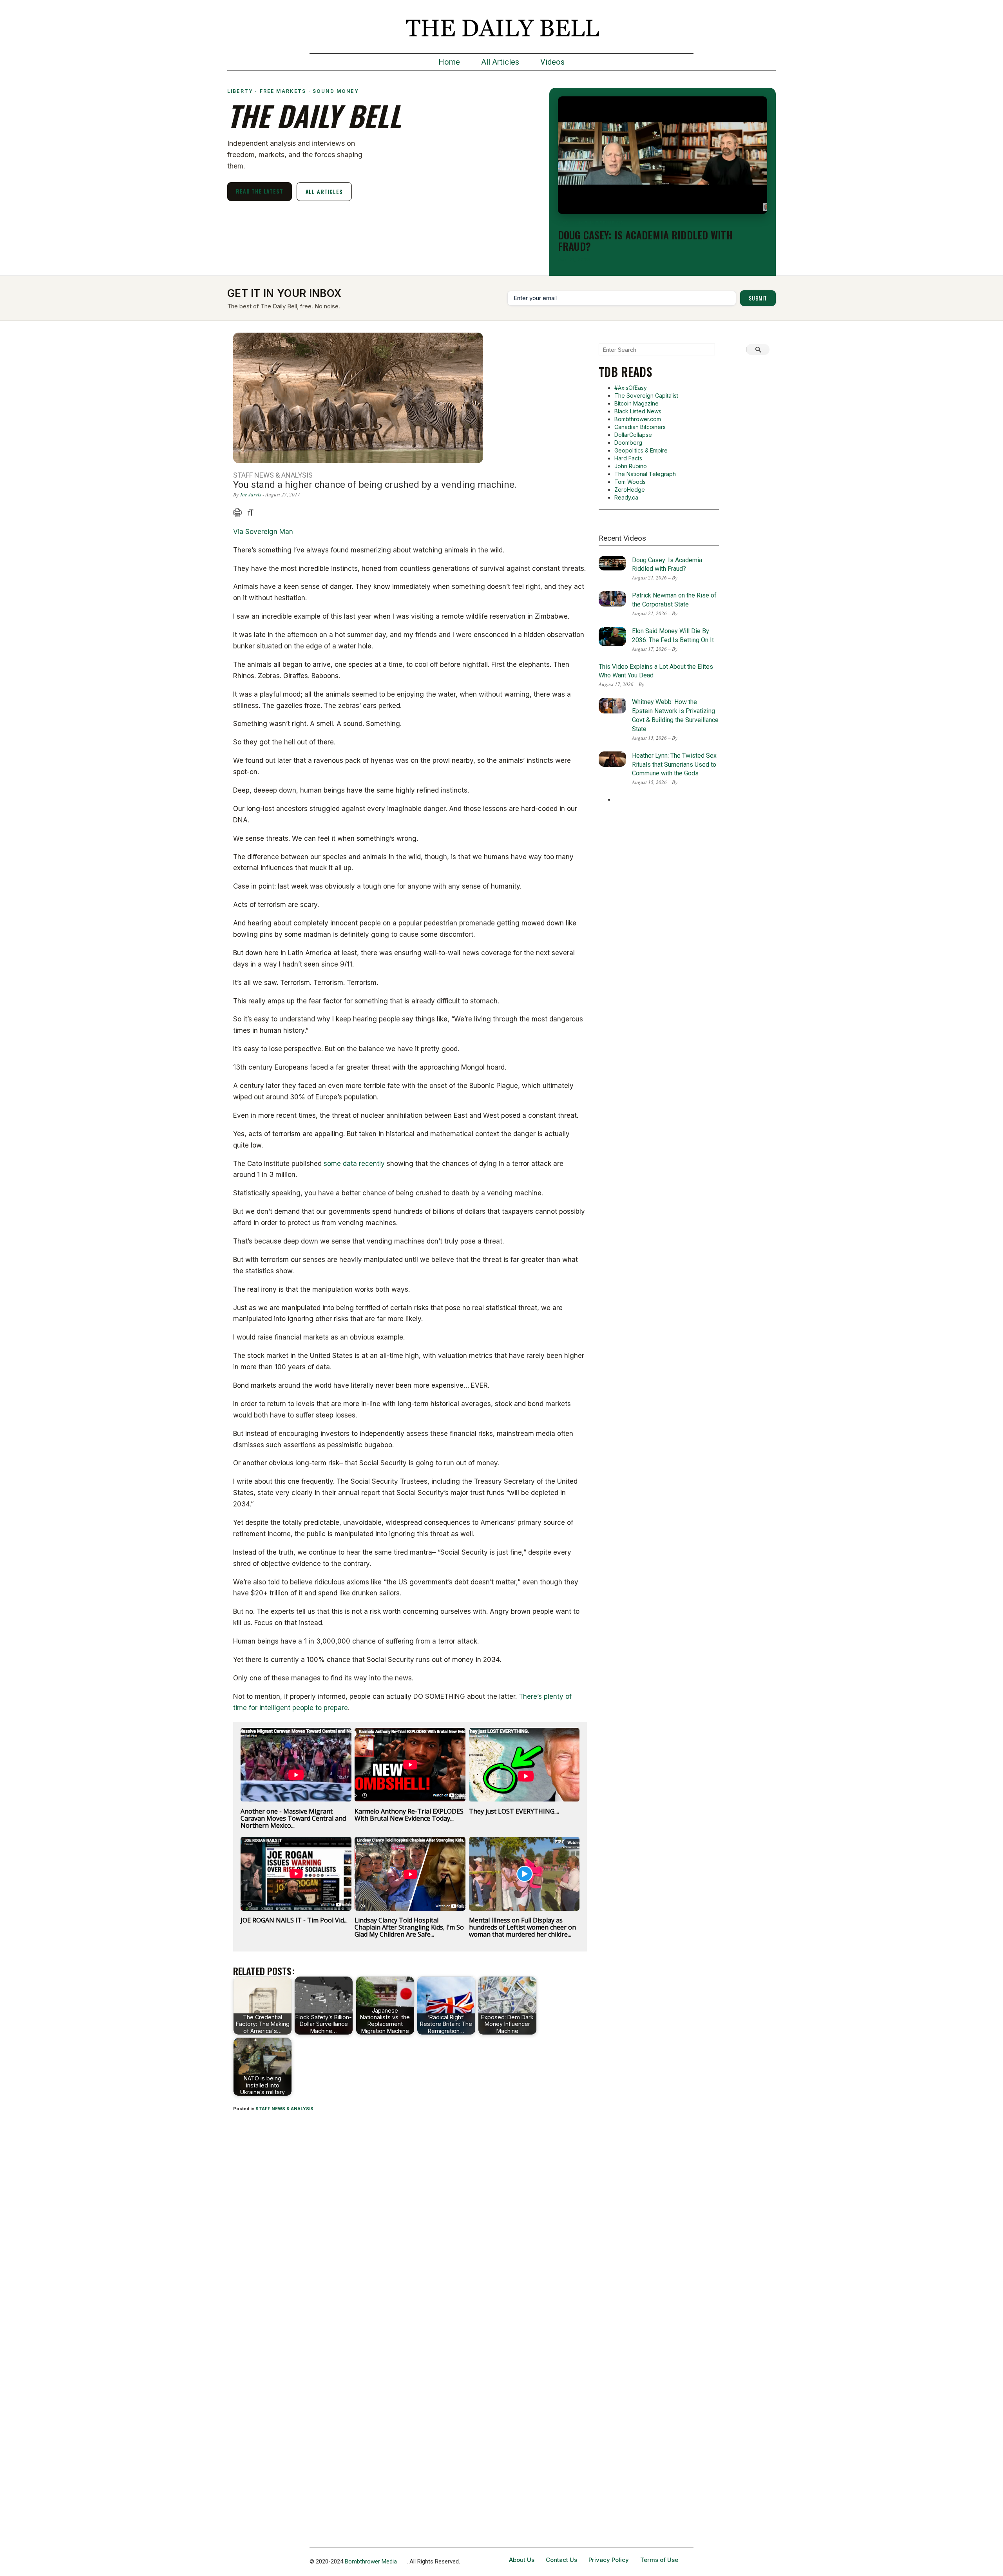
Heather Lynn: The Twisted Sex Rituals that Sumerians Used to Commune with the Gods (674, 765)
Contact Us (561, 2560)
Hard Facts (628, 458)
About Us (522, 2560)
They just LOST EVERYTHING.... (514, 1811)
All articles (324, 191)
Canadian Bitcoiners (640, 427)
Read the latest (260, 191)
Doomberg (628, 443)
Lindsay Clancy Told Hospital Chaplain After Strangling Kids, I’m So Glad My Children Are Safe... (409, 1927)
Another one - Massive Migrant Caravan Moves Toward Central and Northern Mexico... (293, 1818)
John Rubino (631, 466)
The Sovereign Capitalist (646, 396)
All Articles (500, 62)
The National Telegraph (645, 474)
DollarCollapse (633, 435)
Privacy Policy (609, 2560)
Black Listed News (638, 411)
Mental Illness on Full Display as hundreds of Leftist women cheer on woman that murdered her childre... (522, 1927)
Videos (552, 62)
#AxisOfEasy (631, 388)
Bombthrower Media (371, 2562)
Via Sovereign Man (263, 532)
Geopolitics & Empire (641, 450)
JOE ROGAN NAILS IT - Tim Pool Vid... (294, 1920)
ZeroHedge (630, 490)
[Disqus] (410, 2221)
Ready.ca (626, 497)
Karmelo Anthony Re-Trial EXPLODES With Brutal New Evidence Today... (409, 1815)
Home (449, 62)
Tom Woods (630, 482)
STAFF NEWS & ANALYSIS (284, 2109)
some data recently (354, 1164)
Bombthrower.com (638, 419)
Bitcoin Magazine (636, 403)
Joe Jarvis (251, 494)
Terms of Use (659, 2560)
